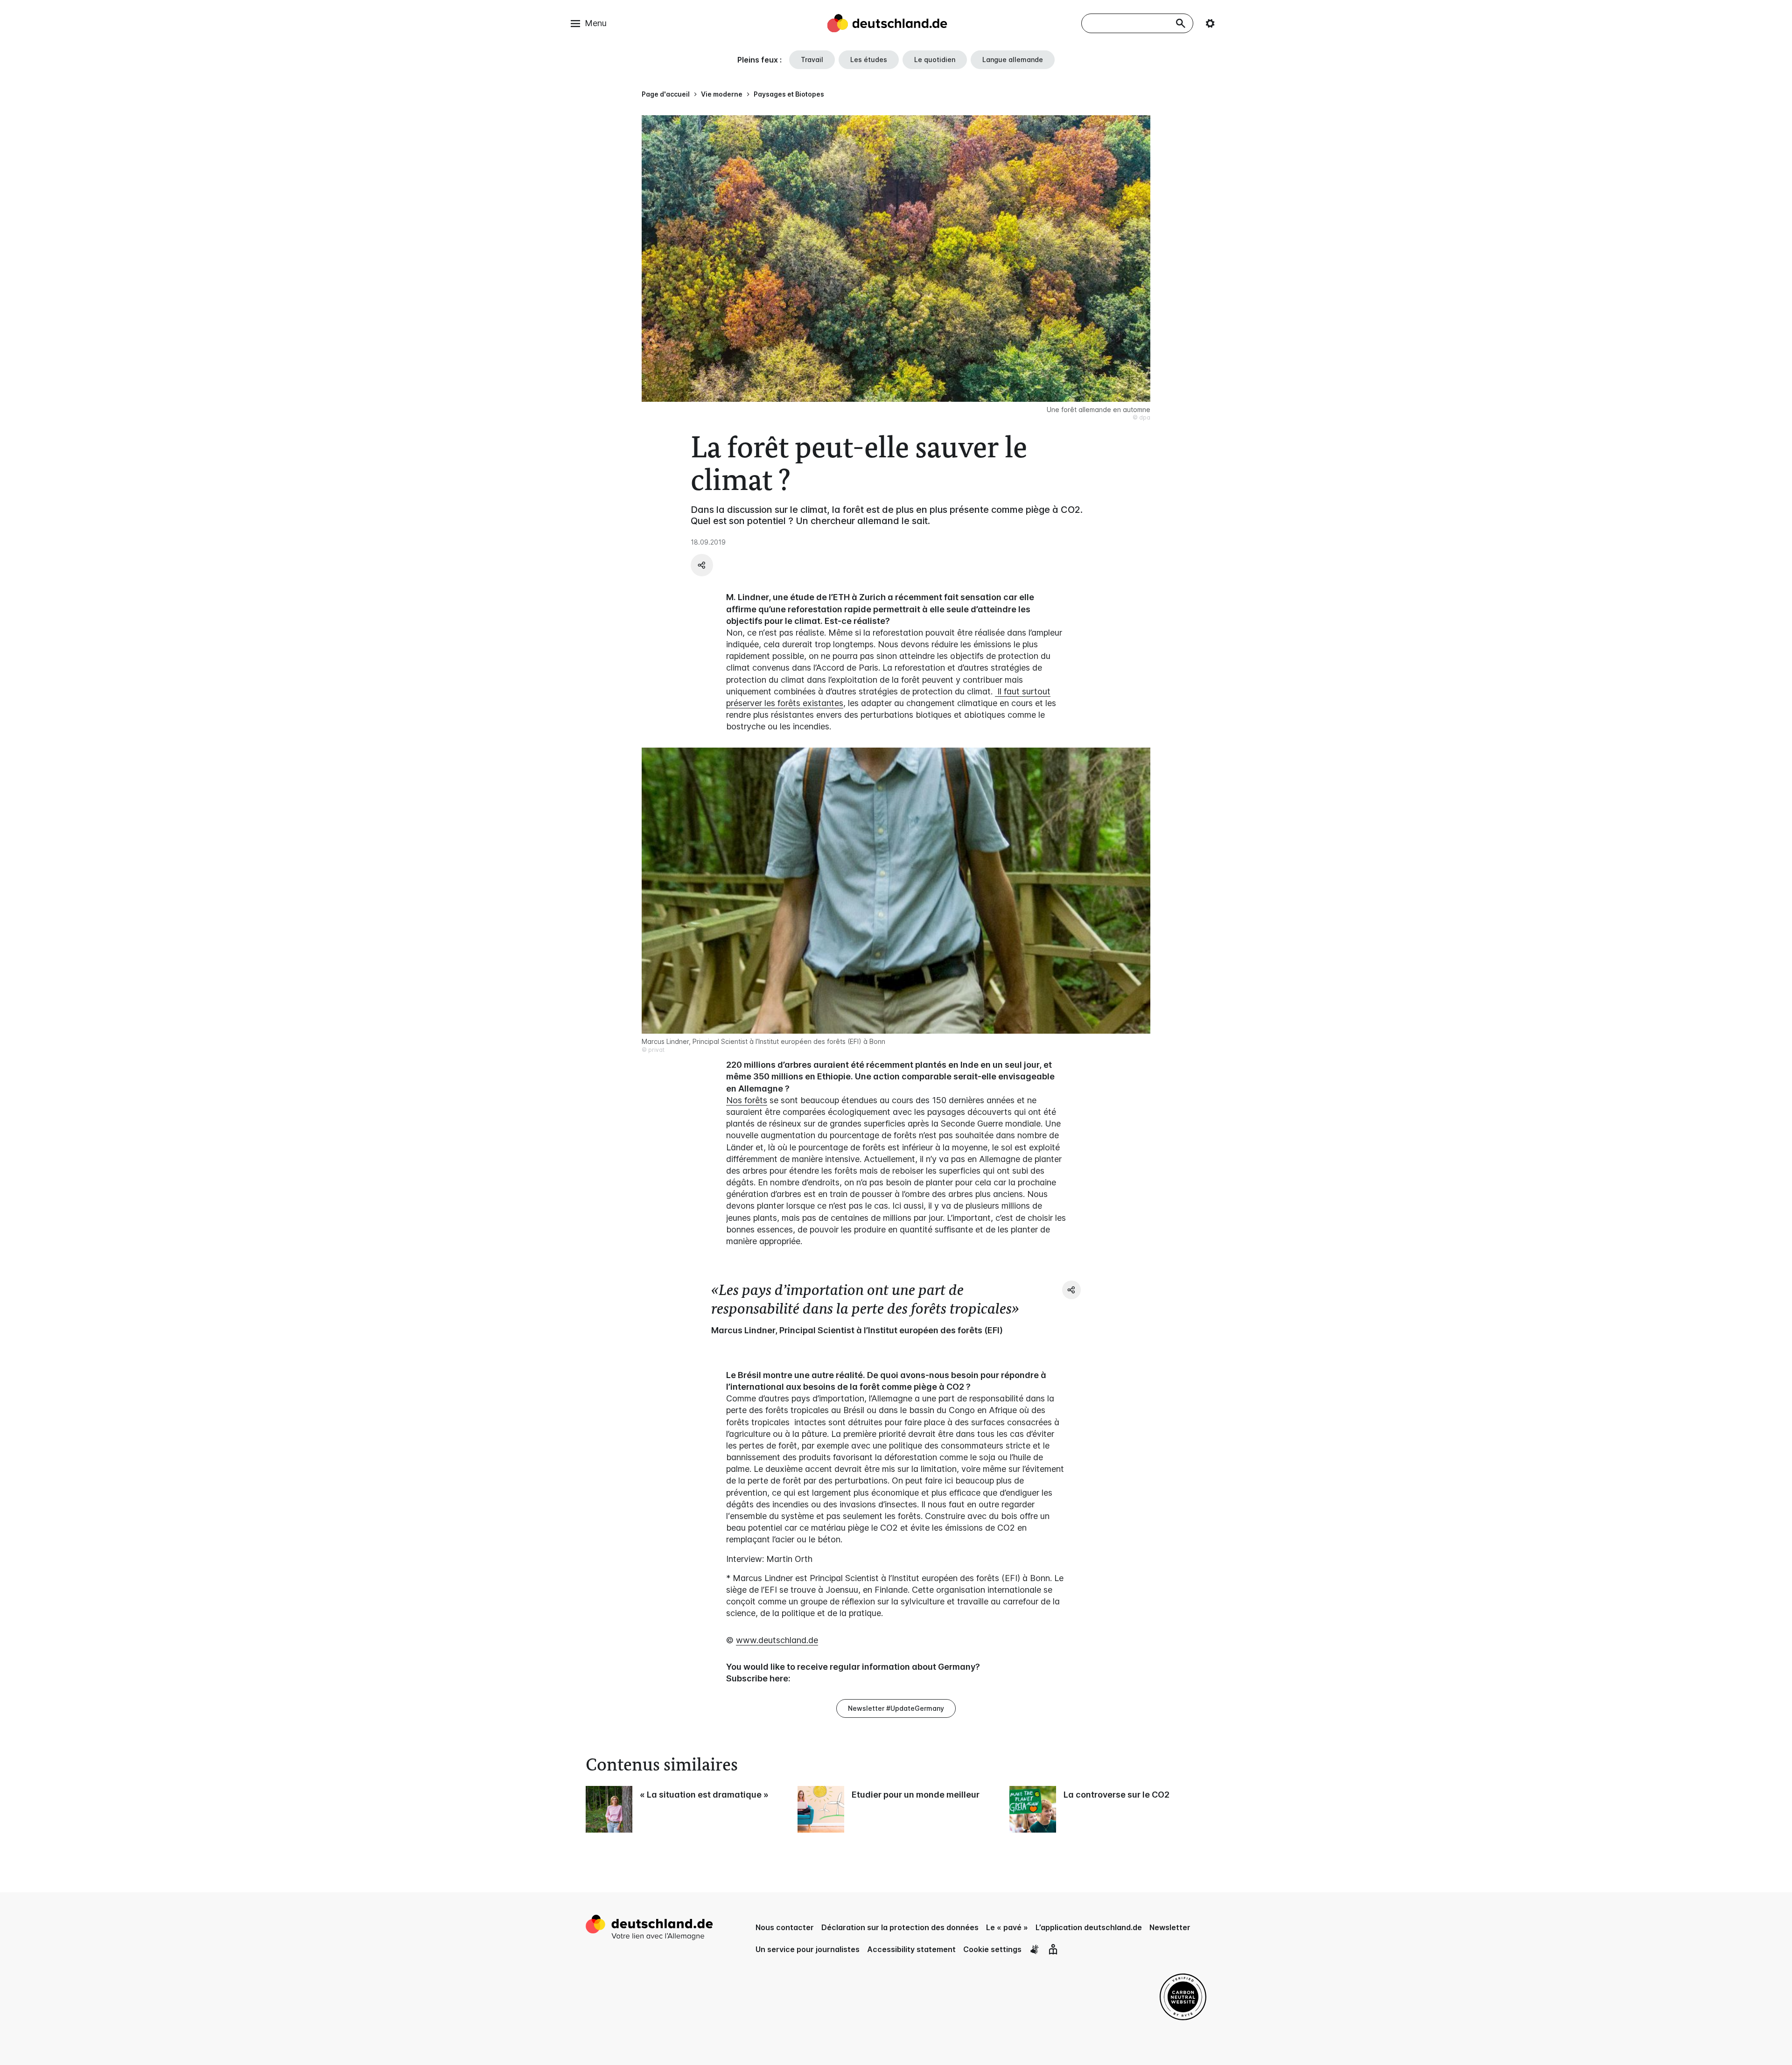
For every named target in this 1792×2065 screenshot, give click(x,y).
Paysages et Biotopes (789, 94)
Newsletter (1170, 1927)
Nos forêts (747, 1100)
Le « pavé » (1007, 1927)
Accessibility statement (911, 1949)
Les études (869, 59)
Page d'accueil (666, 94)
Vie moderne (722, 94)
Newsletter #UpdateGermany (896, 1708)
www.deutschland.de (777, 1640)
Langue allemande (1013, 59)
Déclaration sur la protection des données (900, 1927)
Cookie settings (992, 1949)
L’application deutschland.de (1089, 1927)
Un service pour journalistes (808, 1949)
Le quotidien (935, 59)
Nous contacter (785, 1927)
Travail (812, 59)
